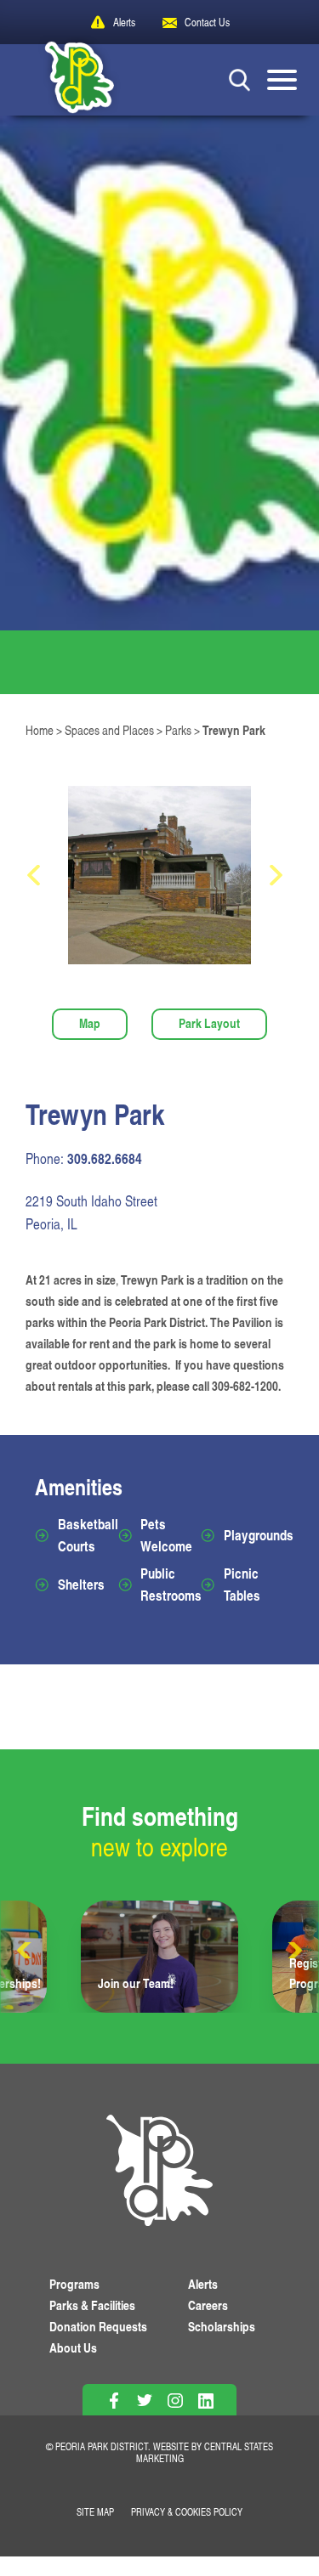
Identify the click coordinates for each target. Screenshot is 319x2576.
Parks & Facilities (92, 2305)
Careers (208, 2305)
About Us (73, 2348)
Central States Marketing (205, 2452)
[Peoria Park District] (67, 80)
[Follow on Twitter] (144, 2401)
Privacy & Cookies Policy (187, 2512)
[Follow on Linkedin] (205, 2401)
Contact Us (207, 22)
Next (293, 1951)
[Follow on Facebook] (114, 2401)
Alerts (124, 22)
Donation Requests (98, 2327)
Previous (26, 1951)
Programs (74, 2284)
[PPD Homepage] (159, 2173)
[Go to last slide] (38, 875)
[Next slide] (281, 875)
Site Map (95, 2512)
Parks (178, 730)
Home (40, 730)
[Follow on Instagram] (175, 2401)
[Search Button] (239, 79)
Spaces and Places (109, 730)
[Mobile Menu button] (282, 80)
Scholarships (222, 2327)
